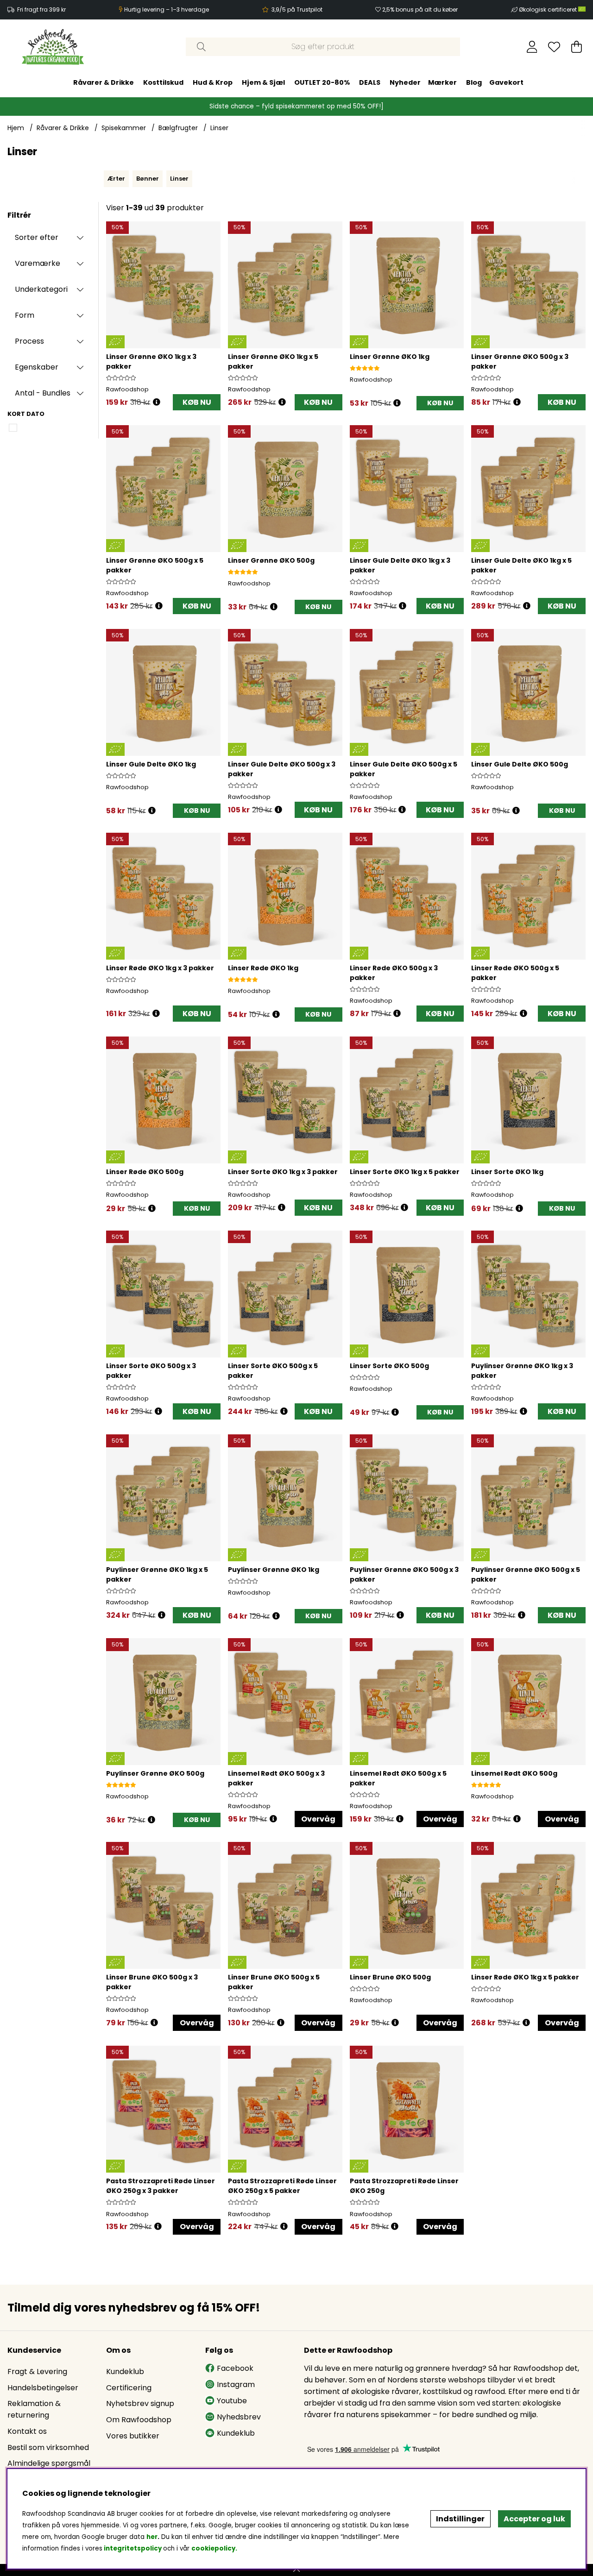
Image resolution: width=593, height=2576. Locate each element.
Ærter (116, 179)
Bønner (148, 179)
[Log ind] (532, 47)
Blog (474, 82)
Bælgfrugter (178, 128)
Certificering (129, 2388)
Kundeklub (125, 2372)
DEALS (370, 82)
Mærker (442, 82)
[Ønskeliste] (554, 47)
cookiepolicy (213, 2548)
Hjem (16, 128)
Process (29, 341)
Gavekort (506, 82)
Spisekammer (124, 128)
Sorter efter (37, 237)
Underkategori (41, 289)
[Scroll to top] (296, 2570)
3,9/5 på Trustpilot (297, 9)
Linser (219, 128)
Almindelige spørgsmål (49, 2463)
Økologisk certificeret (549, 9)
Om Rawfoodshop (139, 2420)
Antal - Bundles (43, 393)
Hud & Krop (213, 82)
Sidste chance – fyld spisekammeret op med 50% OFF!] (296, 106)
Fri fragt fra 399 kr (41, 9)
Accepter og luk (534, 2519)
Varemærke (38, 263)
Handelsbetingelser (43, 2388)
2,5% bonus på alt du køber (420, 9)
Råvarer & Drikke (104, 82)
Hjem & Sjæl (263, 82)
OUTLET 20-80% (322, 82)
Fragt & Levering (37, 2372)
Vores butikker (133, 2436)
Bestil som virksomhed (48, 2447)
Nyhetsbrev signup (140, 2403)
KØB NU (197, 402)
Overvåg (318, 1819)
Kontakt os (27, 2431)
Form (25, 315)
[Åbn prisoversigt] (157, 402)
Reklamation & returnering (34, 2409)
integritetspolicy (133, 2548)
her (152, 2537)
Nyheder (405, 82)
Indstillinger (460, 2519)
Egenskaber (37, 367)
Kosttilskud (163, 82)
